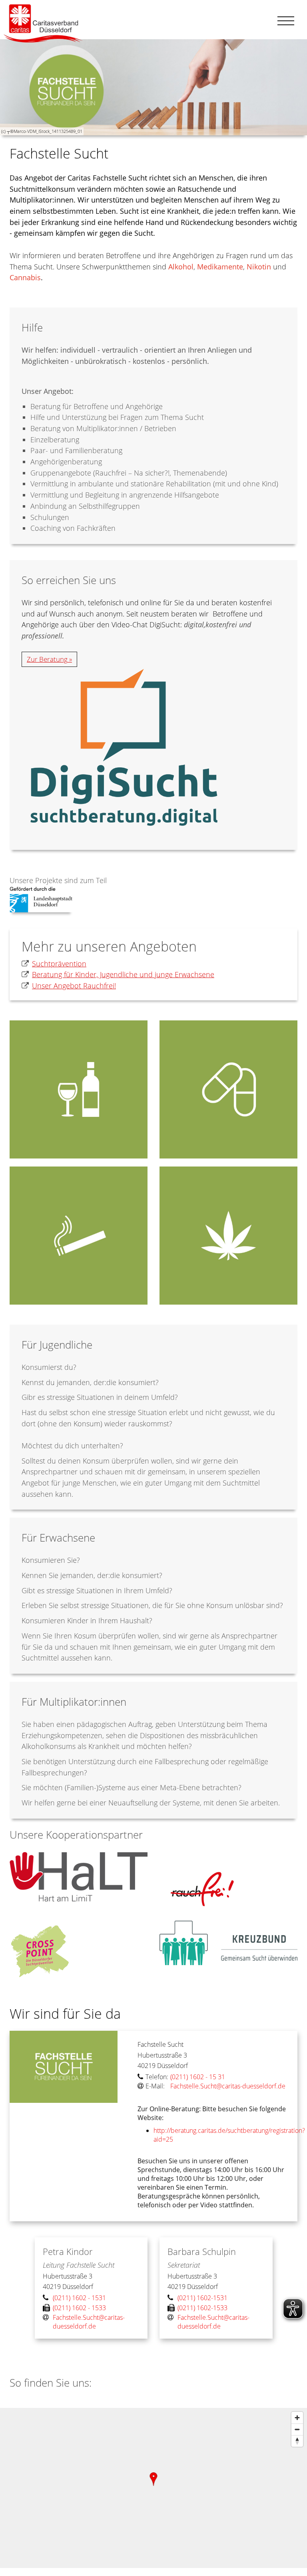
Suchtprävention (59, 964)
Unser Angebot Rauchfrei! (74, 986)
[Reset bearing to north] (297, 2441)
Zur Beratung (47, 659)
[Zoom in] (297, 2418)
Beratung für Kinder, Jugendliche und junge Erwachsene (123, 974)
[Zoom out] (297, 2429)
